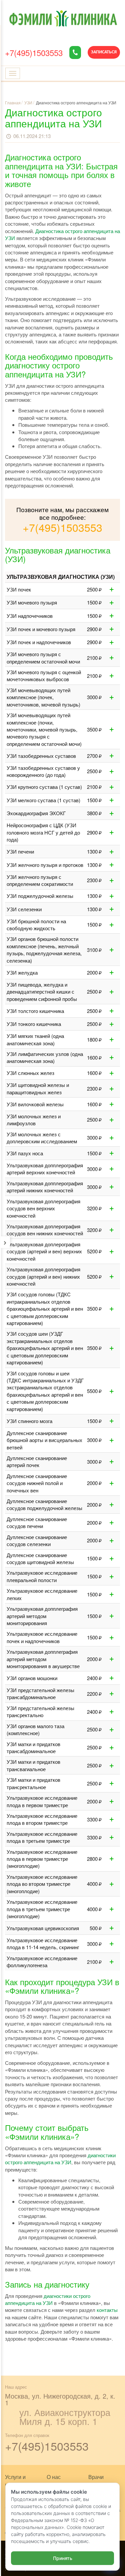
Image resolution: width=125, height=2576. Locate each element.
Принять (63, 2558)
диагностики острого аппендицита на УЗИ (60, 2159)
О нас (54, 2477)
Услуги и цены (15, 2481)
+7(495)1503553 (34, 53)
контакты (107, 2310)
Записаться (104, 52)
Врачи (96, 2477)
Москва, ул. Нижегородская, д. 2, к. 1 (60, 2399)
